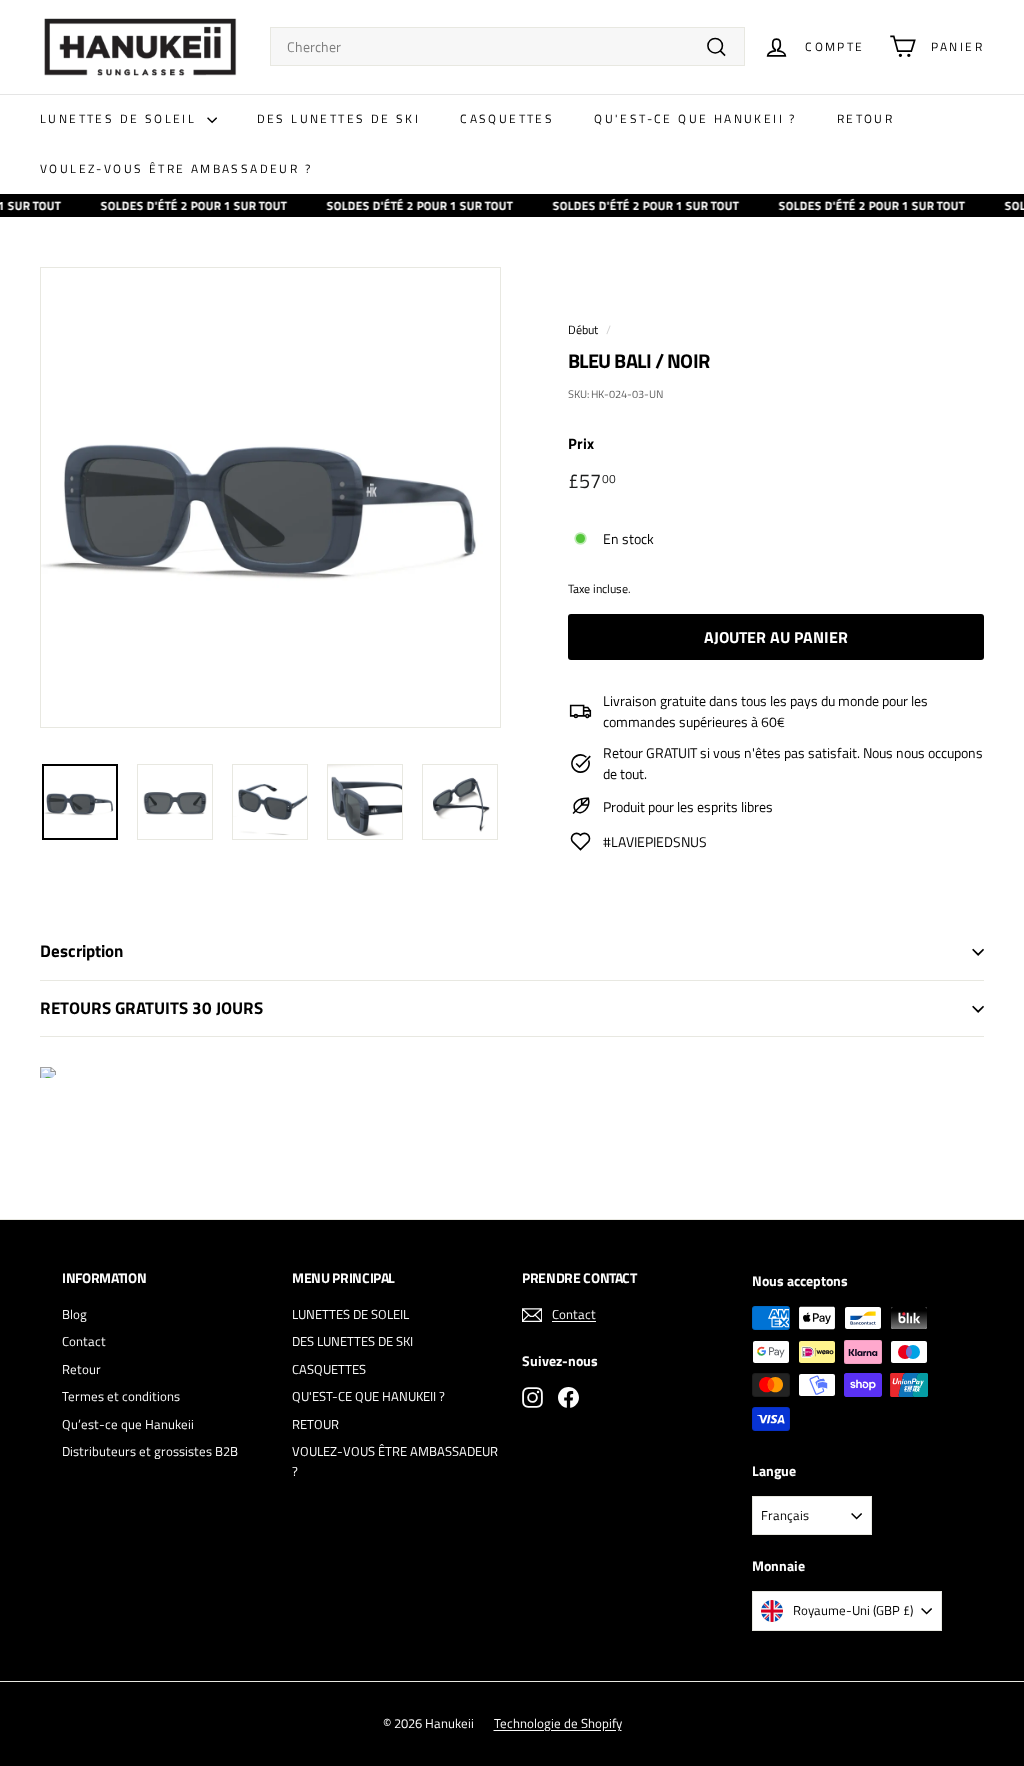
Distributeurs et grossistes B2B (150, 1451)
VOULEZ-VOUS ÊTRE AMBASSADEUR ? (176, 168)
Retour (81, 1369)
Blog (74, 1314)
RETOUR (865, 118)
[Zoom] (270, 497)
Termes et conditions (121, 1396)
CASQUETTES (507, 118)
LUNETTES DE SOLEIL (121, 118)
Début (583, 330)
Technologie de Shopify (558, 1723)
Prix (581, 444)
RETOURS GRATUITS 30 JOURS (151, 1008)
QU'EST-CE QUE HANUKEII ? (695, 118)
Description (81, 951)
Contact (84, 1341)
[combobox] (507, 46)
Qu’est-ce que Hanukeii (128, 1424)
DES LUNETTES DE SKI (339, 118)
